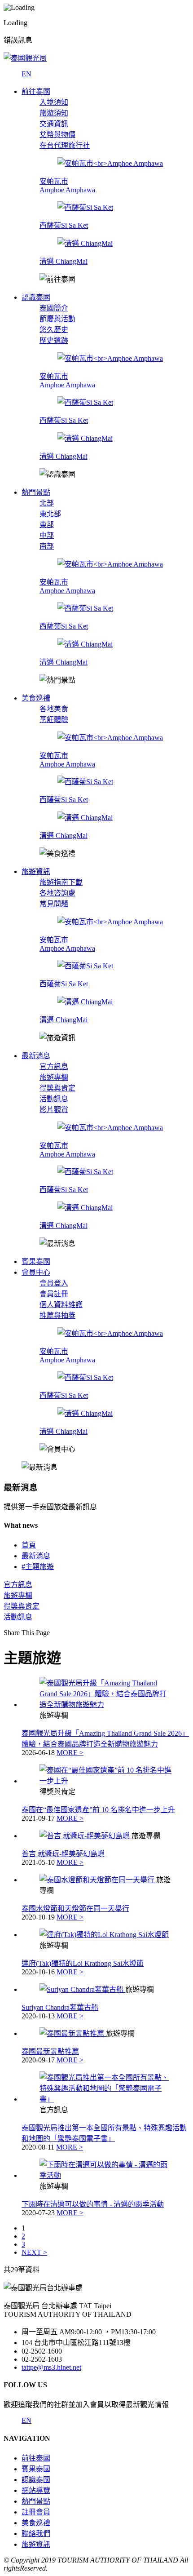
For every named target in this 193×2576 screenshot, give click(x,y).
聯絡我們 (36, 2534)
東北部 (50, 514)
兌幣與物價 (57, 135)
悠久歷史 (54, 330)
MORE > (70, 1753)
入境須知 (54, 102)
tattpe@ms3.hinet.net (51, 2367)
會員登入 (54, 1283)
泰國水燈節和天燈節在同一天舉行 (75, 1909)
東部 (47, 525)
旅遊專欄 (54, 1077)
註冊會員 (36, 2512)
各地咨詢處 (57, 893)
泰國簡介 (54, 308)
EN (26, 74)
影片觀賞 (54, 1110)
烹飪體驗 (54, 720)
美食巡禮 (36, 2523)
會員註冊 (54, 1294)
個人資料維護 (61, 1305)
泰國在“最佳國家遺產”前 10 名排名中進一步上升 (98, 1810)
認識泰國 (36, 2480)
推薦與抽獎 (57, 1315)
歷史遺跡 (54, 340)
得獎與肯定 (57, 1088)
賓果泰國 (36, 2469)
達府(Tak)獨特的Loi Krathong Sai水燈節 (83, 1963)
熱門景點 (36, 2501)
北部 (47, 503)
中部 (47, 535)
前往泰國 (36, 2458)
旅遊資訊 (36, 2544)
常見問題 (54, 904)
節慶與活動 (57, 319)
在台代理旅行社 (65, 145)
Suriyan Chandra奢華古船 (60, 2007)
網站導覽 (36, 2490)
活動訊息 (54, 1099)
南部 (47, 546)
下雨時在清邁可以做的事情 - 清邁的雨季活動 (93, 2204)
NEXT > (34, 2252)
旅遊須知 (54, 113)
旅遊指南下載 (61, 882)
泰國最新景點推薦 (50, 2051)
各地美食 (54, 709)
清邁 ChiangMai (64, 261)
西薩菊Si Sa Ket (64, 225)
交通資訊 (54, 124)
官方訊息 (54, 1066)
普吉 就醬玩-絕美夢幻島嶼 (63, 1854)
